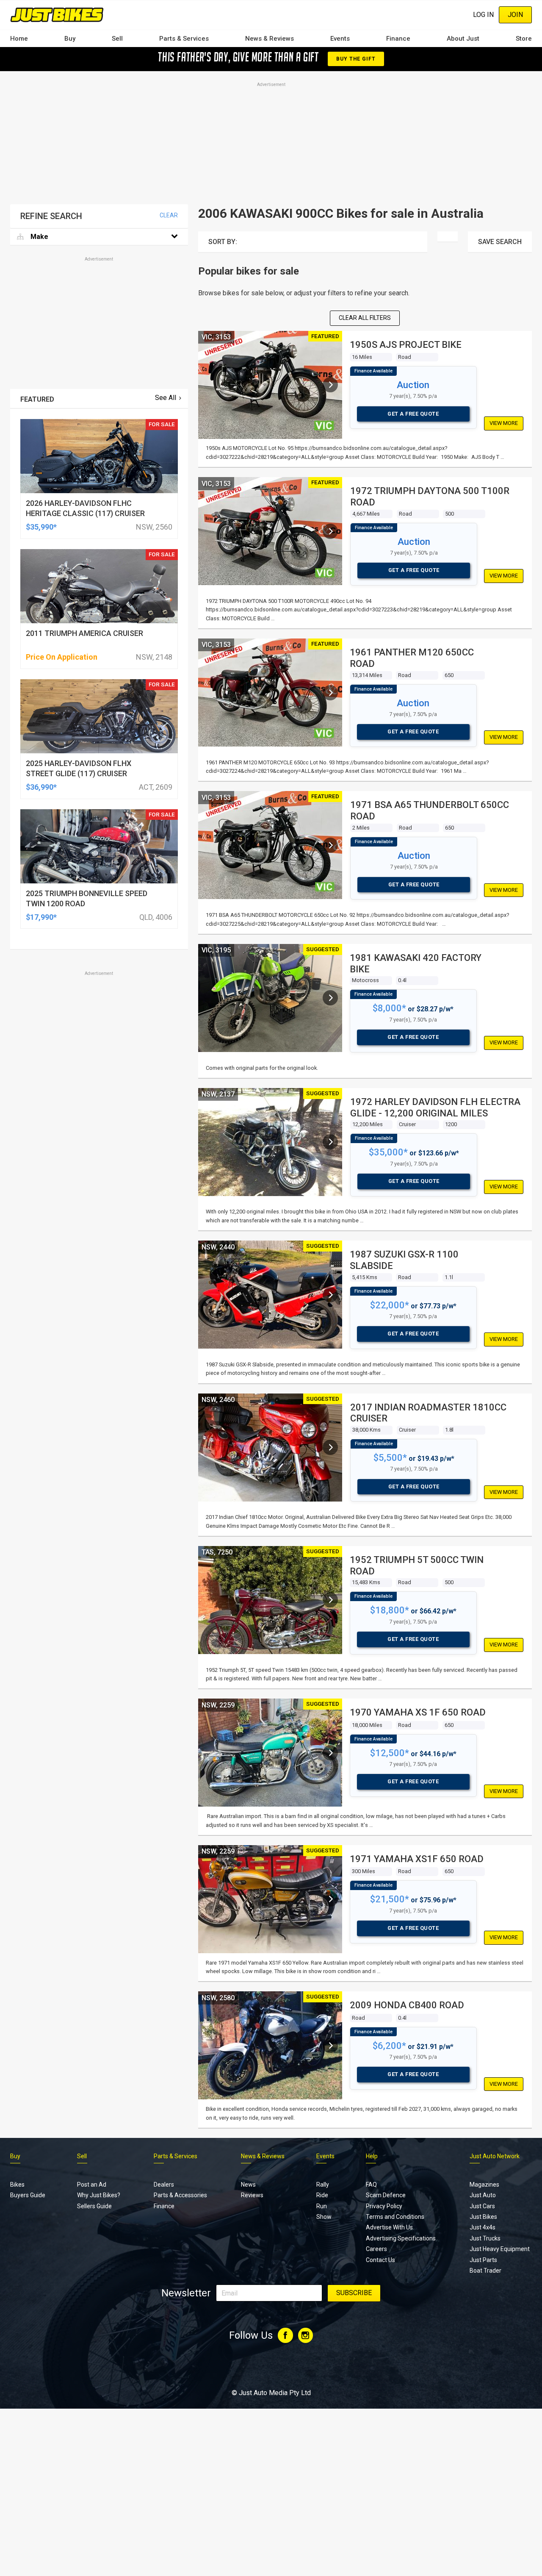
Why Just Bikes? (99, 2195)
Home (19, 39)
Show (324, 2217)
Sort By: (223, 242)
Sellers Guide (94, 2206)
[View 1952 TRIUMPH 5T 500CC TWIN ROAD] (330, 1600)
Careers (376, 2249)
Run (322, 2206)
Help (372, 2156)
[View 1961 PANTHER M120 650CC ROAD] (330, 693)
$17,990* (41, 917)
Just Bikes (483, 2217)
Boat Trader (485, 2271)
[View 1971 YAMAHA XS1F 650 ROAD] (330, 1899)
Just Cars (482, 2206)
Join (515, 15)
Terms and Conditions (395, 2217)
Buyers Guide (28, 2195)
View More (504, 423)
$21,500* (390, 1899)
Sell (117, 39)
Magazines (484, 2185)
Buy (70, 39)
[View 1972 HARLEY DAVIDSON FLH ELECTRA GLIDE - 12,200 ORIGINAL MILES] (330, 1142)
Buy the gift (356, 59)
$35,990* (41, 527)
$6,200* (389, 2046)
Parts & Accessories (180, 2195)
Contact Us (380, 2260)
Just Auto (483, 2195)
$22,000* (390, 1305)
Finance (398, 39)
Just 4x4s (483, 2227)
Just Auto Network (495, 2156)
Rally (323, 2185)
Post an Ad (92, 2185)
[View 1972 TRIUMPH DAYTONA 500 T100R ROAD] (330, 531)
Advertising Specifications (401, 2238)
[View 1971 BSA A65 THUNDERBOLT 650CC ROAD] (330, 845)
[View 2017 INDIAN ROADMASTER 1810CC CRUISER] (330, 1447)
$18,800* (390, 1610)
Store (524, 39)
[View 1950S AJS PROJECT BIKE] (330, 385)
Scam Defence (386, 2195)
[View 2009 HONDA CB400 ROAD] (330, 2046)
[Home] (57, 15)
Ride (322, 2195)
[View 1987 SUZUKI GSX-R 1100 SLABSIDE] (330, 1295)
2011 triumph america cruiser (84, 633)
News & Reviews (270, 39)
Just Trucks (485, 2238)
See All (166, 398)
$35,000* (388, 1152)
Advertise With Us (389, 2227)
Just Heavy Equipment (500, 2249)
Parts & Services (184, 39)
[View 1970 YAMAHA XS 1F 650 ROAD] (330, 1753)
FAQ (371, 2185)
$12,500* (390, 1753)
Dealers (164, 2185)
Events (340, 39)
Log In (483, 15)
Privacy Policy (384, 2206)
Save (500, 242)
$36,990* (41, 787)
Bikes (17, 2185)
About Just (463, 39)
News (248, 2185)
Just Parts (483, 2260)
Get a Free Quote (413, 414)
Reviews (252, 2195)
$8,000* (389, 1008)
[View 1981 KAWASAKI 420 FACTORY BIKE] (330, 998)
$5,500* (390, 1458)
